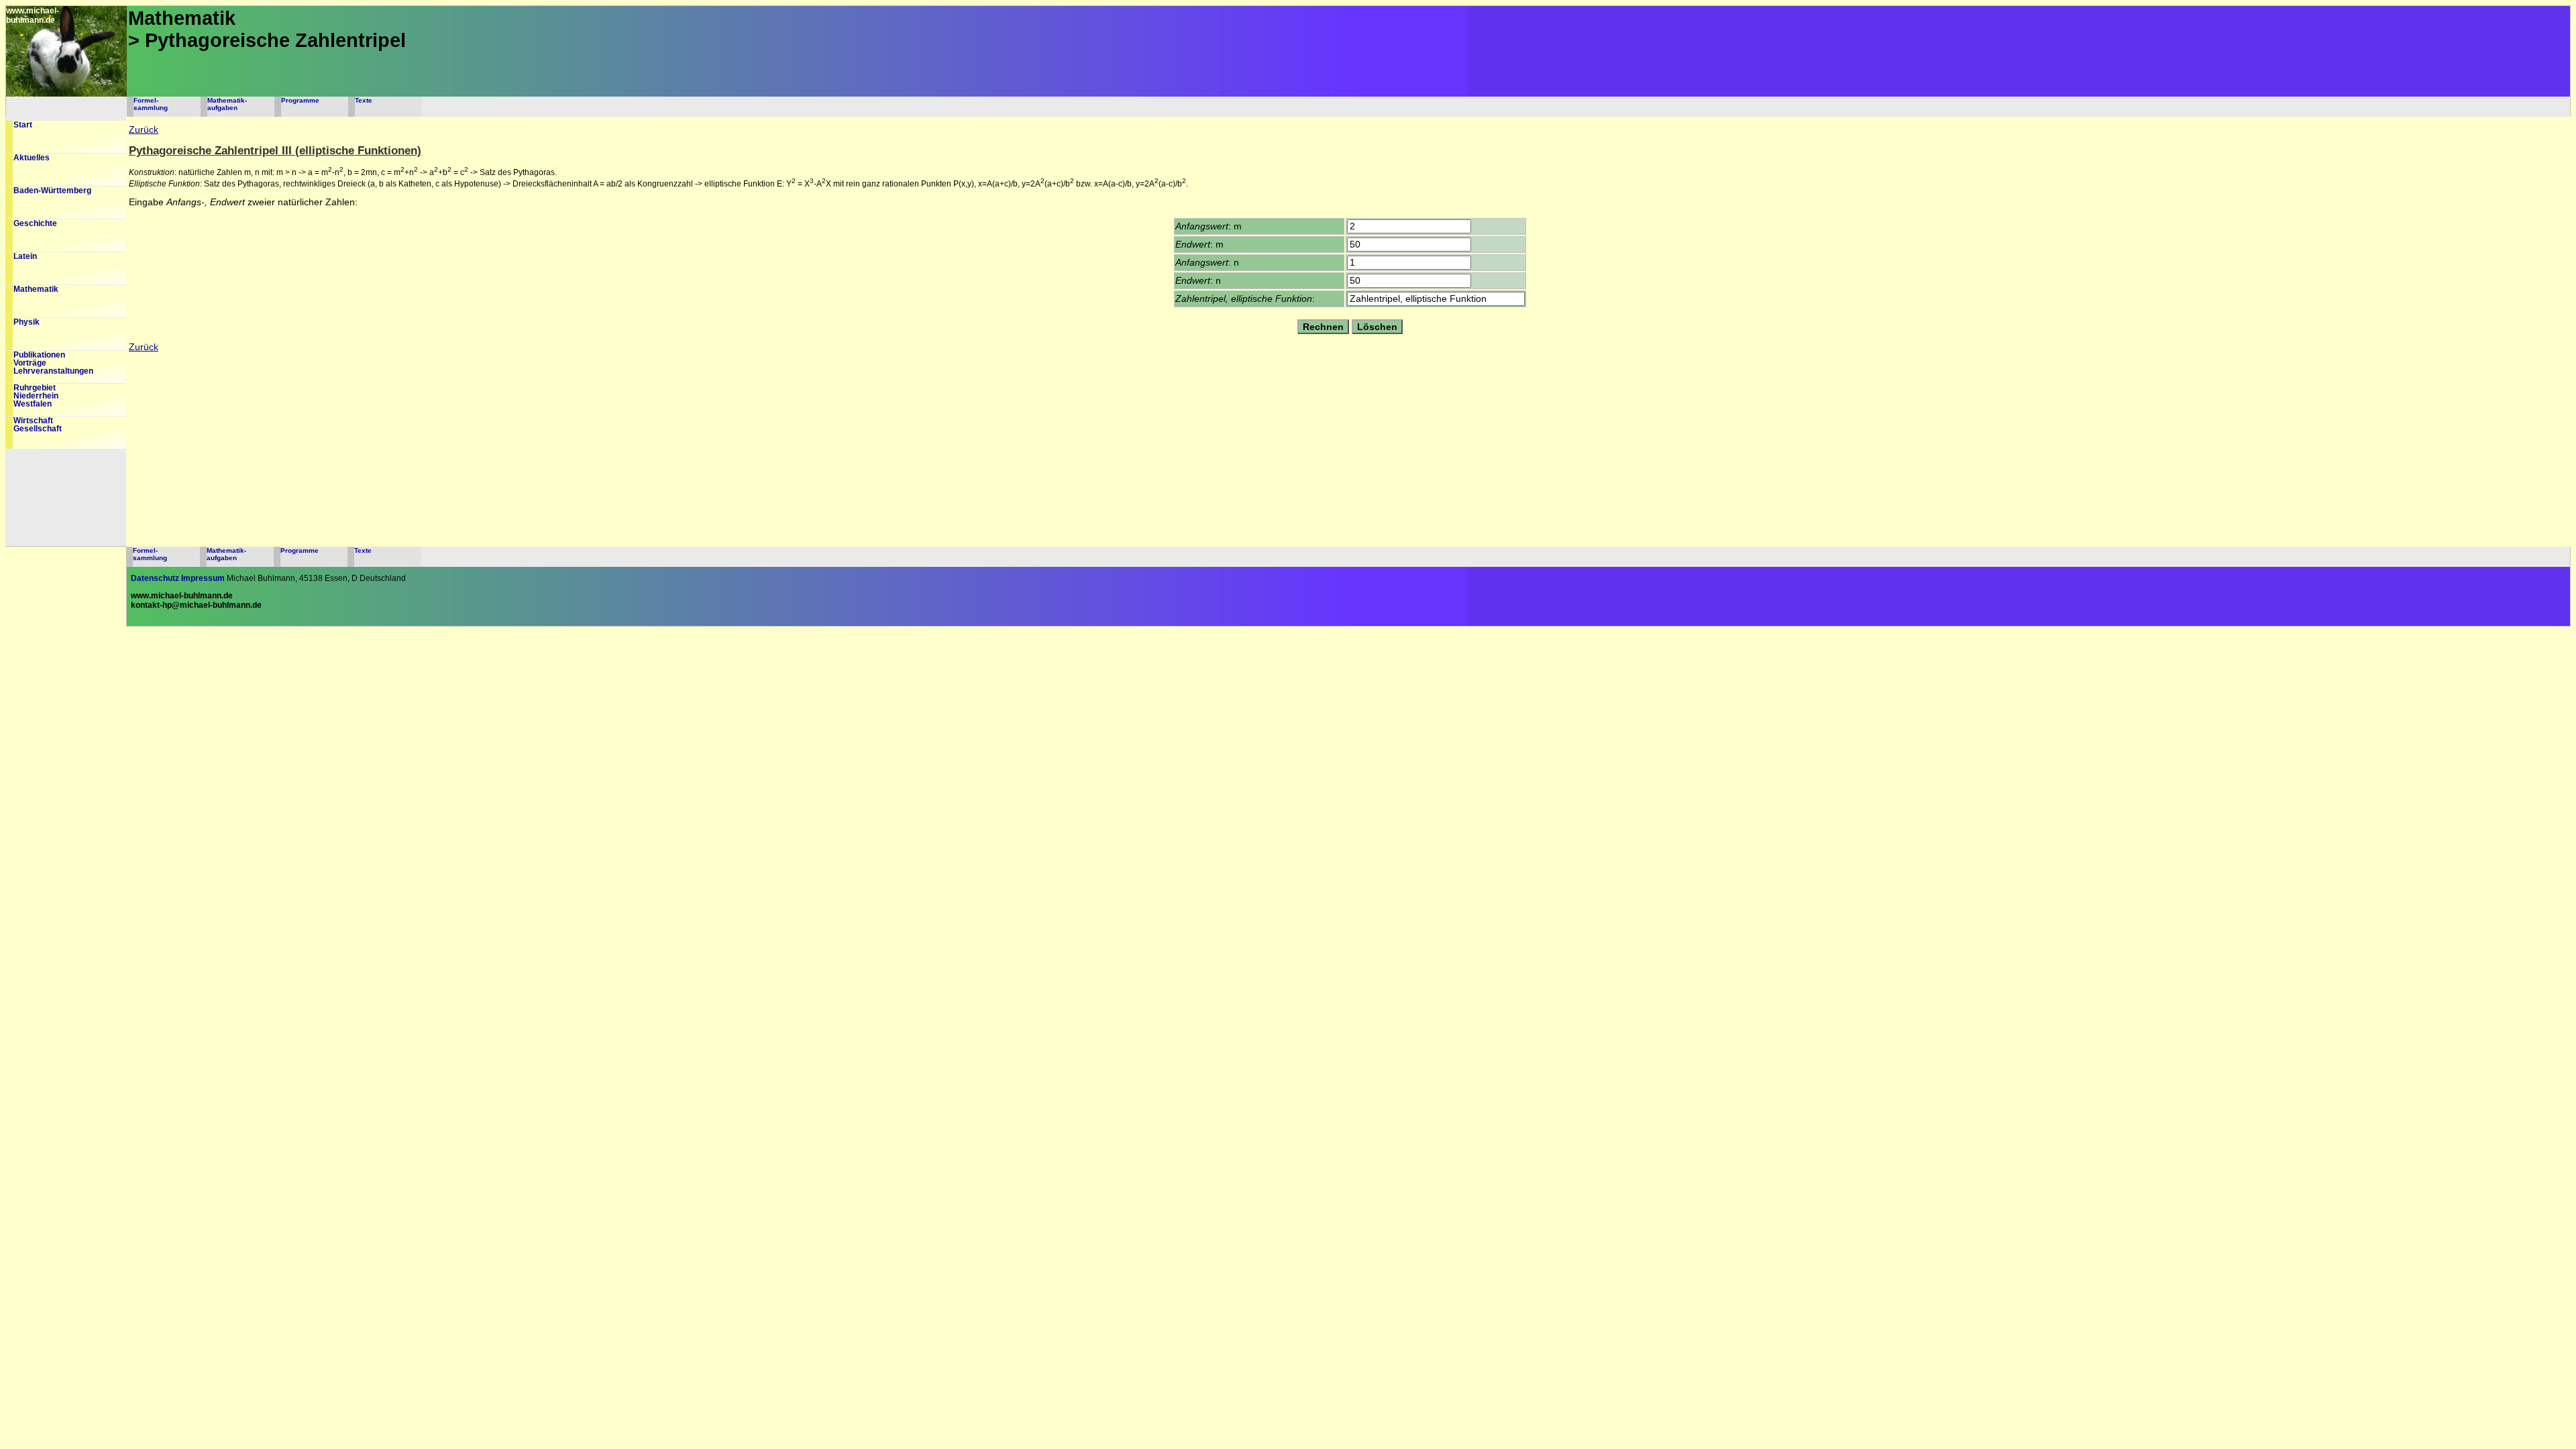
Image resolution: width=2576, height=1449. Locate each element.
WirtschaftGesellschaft (38, 425)
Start (23, 125)
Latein (25, 256)
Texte (364, 100)
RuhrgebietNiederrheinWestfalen (36, 396)
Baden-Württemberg (52, 191)
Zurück (144, 130)
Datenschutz (155, 578)
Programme (300, 100)
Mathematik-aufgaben (227, 104)
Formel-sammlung (151, 104)
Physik (26, 322)
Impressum (203, 578)
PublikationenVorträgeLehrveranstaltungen (53, 363)
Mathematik (36, 289)
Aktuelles (32, 158)
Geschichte (35, 223)
